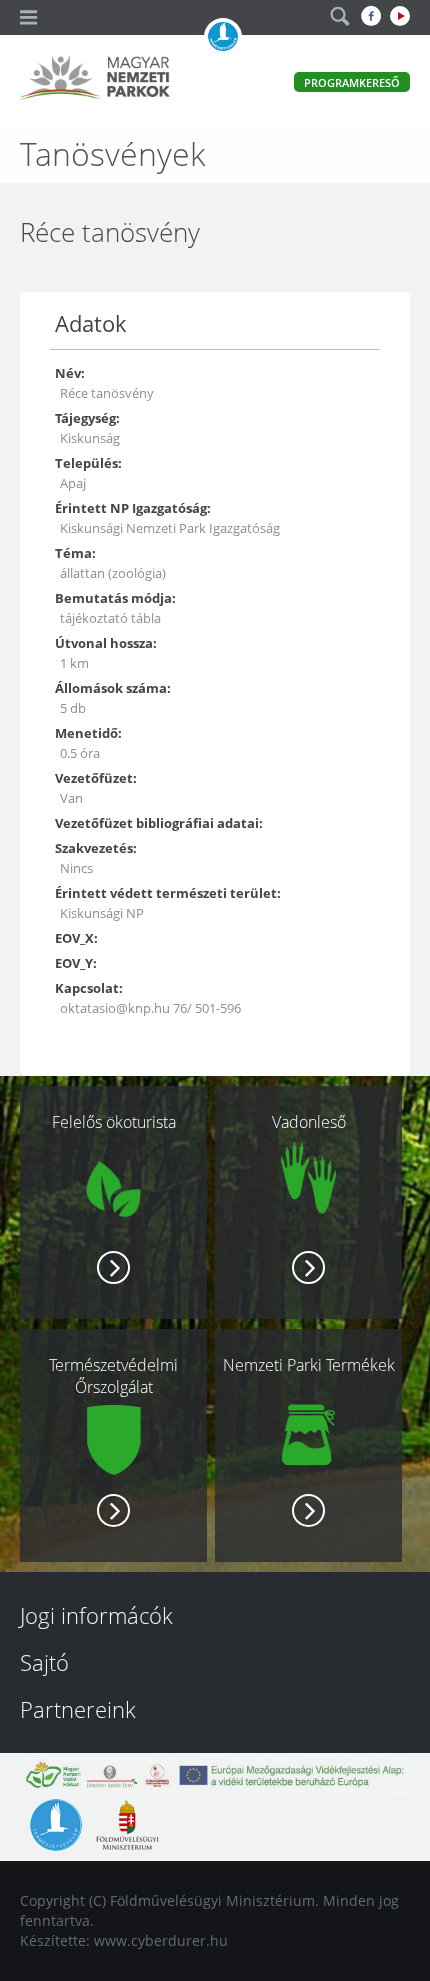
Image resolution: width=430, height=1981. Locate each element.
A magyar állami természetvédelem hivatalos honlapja (223, 37)
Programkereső (352, 82)
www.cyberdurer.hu (161, 1940)
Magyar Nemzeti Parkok (95, 80)
